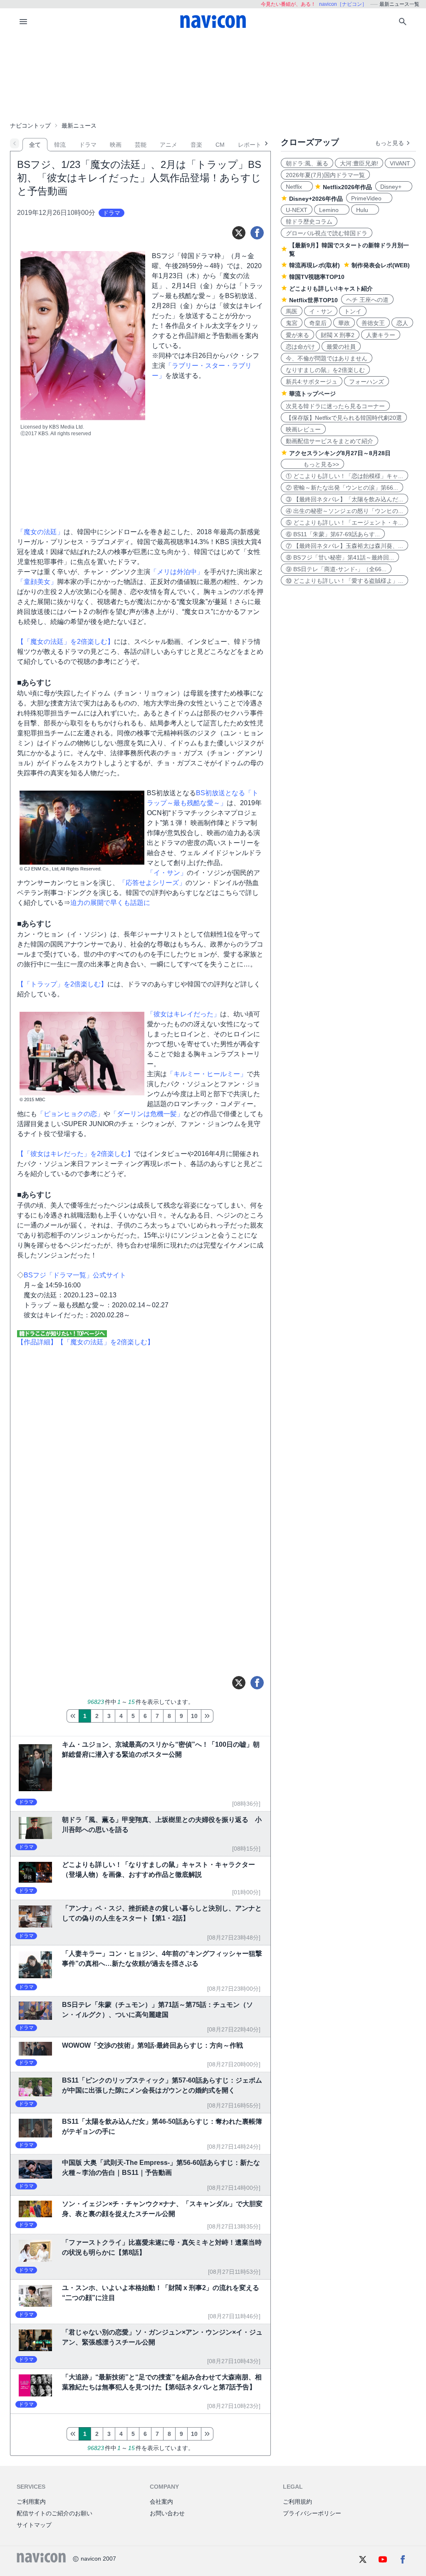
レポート (250, 145)
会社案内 (161, 2502)
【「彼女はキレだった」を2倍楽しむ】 (76, 1154)
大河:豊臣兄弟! (359, 163)
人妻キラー (381, 335)
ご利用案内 (31, 2502)
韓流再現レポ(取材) (315, 265)
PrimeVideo (369, 198)
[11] (207, 1716)
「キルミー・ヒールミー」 (207, 1074)
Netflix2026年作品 (347, 187)
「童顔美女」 (37, 582)
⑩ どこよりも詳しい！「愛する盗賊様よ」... (344, 581)
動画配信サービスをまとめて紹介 (329, 441)
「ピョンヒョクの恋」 (70, 1114)
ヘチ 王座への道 (367, 300)
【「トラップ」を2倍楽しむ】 (62, 984)
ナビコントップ (30, 126)
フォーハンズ (367, 382)
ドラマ (88, 145)
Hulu (365, 210)
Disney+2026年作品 (316, 199)
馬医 (292, 311)
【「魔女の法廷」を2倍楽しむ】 (66, 642)
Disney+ (394, 187)
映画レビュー (303, 429)
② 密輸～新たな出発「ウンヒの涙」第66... (342, 488)
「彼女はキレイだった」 (183, 1014)
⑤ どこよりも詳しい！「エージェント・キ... (344, 523)
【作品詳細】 (37, 1342)
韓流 (60, 145)
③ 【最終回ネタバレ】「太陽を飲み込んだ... (344, 499)
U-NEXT (297, 210)
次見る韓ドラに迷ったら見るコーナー (335, 406)
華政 (344, 323)
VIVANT (400, 163)
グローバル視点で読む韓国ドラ (327, 233)
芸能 (141, 145)
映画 (116, 145)
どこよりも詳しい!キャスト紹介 (331, 288)
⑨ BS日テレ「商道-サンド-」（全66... (336, 569)
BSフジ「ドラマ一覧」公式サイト (75, 1275)
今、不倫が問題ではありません (327, 358)
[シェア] (257, 233)
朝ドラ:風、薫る (307, 163)
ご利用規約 (297, 2502)
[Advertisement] (213, 76)
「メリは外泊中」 (177, 572)
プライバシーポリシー (312, 2513)
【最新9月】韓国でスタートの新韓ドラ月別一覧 (349, 249)
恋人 (402, 323)
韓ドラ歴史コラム (309, 222)
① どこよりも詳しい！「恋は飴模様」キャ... (344, 476)
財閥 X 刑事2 (338, 335)
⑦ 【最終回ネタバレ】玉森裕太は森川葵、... (344, 546)
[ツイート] (239, 233)
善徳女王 (373, 323)
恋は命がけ (300, 347)
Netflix (297, 187)
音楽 (196, 145)
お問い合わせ (167, 2513)
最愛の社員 (341, 347)
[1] (73, 1716)
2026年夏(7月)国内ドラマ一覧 (325, 175)
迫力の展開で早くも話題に (110, 903)
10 (194, 1716)
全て (35, 145)
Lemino (332, 210)
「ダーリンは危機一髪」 (147, 1114)
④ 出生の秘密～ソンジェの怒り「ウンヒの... (344, 511)
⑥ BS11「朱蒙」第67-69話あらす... (333, 534)
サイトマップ (34, 2525)
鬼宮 (292, 323)
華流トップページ (312, 394)
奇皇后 (318, 323)
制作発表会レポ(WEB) (381, 265)
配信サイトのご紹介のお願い (54, 2513)
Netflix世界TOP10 (313, 300)
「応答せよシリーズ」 (152, 883)
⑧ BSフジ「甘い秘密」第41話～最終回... (340, 557)
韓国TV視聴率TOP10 (317, 277)
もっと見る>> (312, 464)
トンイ (353, 311)
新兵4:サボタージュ (312, 382)
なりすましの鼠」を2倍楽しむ (325, 370)
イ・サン (321, 311)
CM (220, 145)
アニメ (168, 145)
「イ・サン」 (167, 873)
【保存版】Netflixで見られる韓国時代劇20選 (344, 418)
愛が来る (297, 335)
